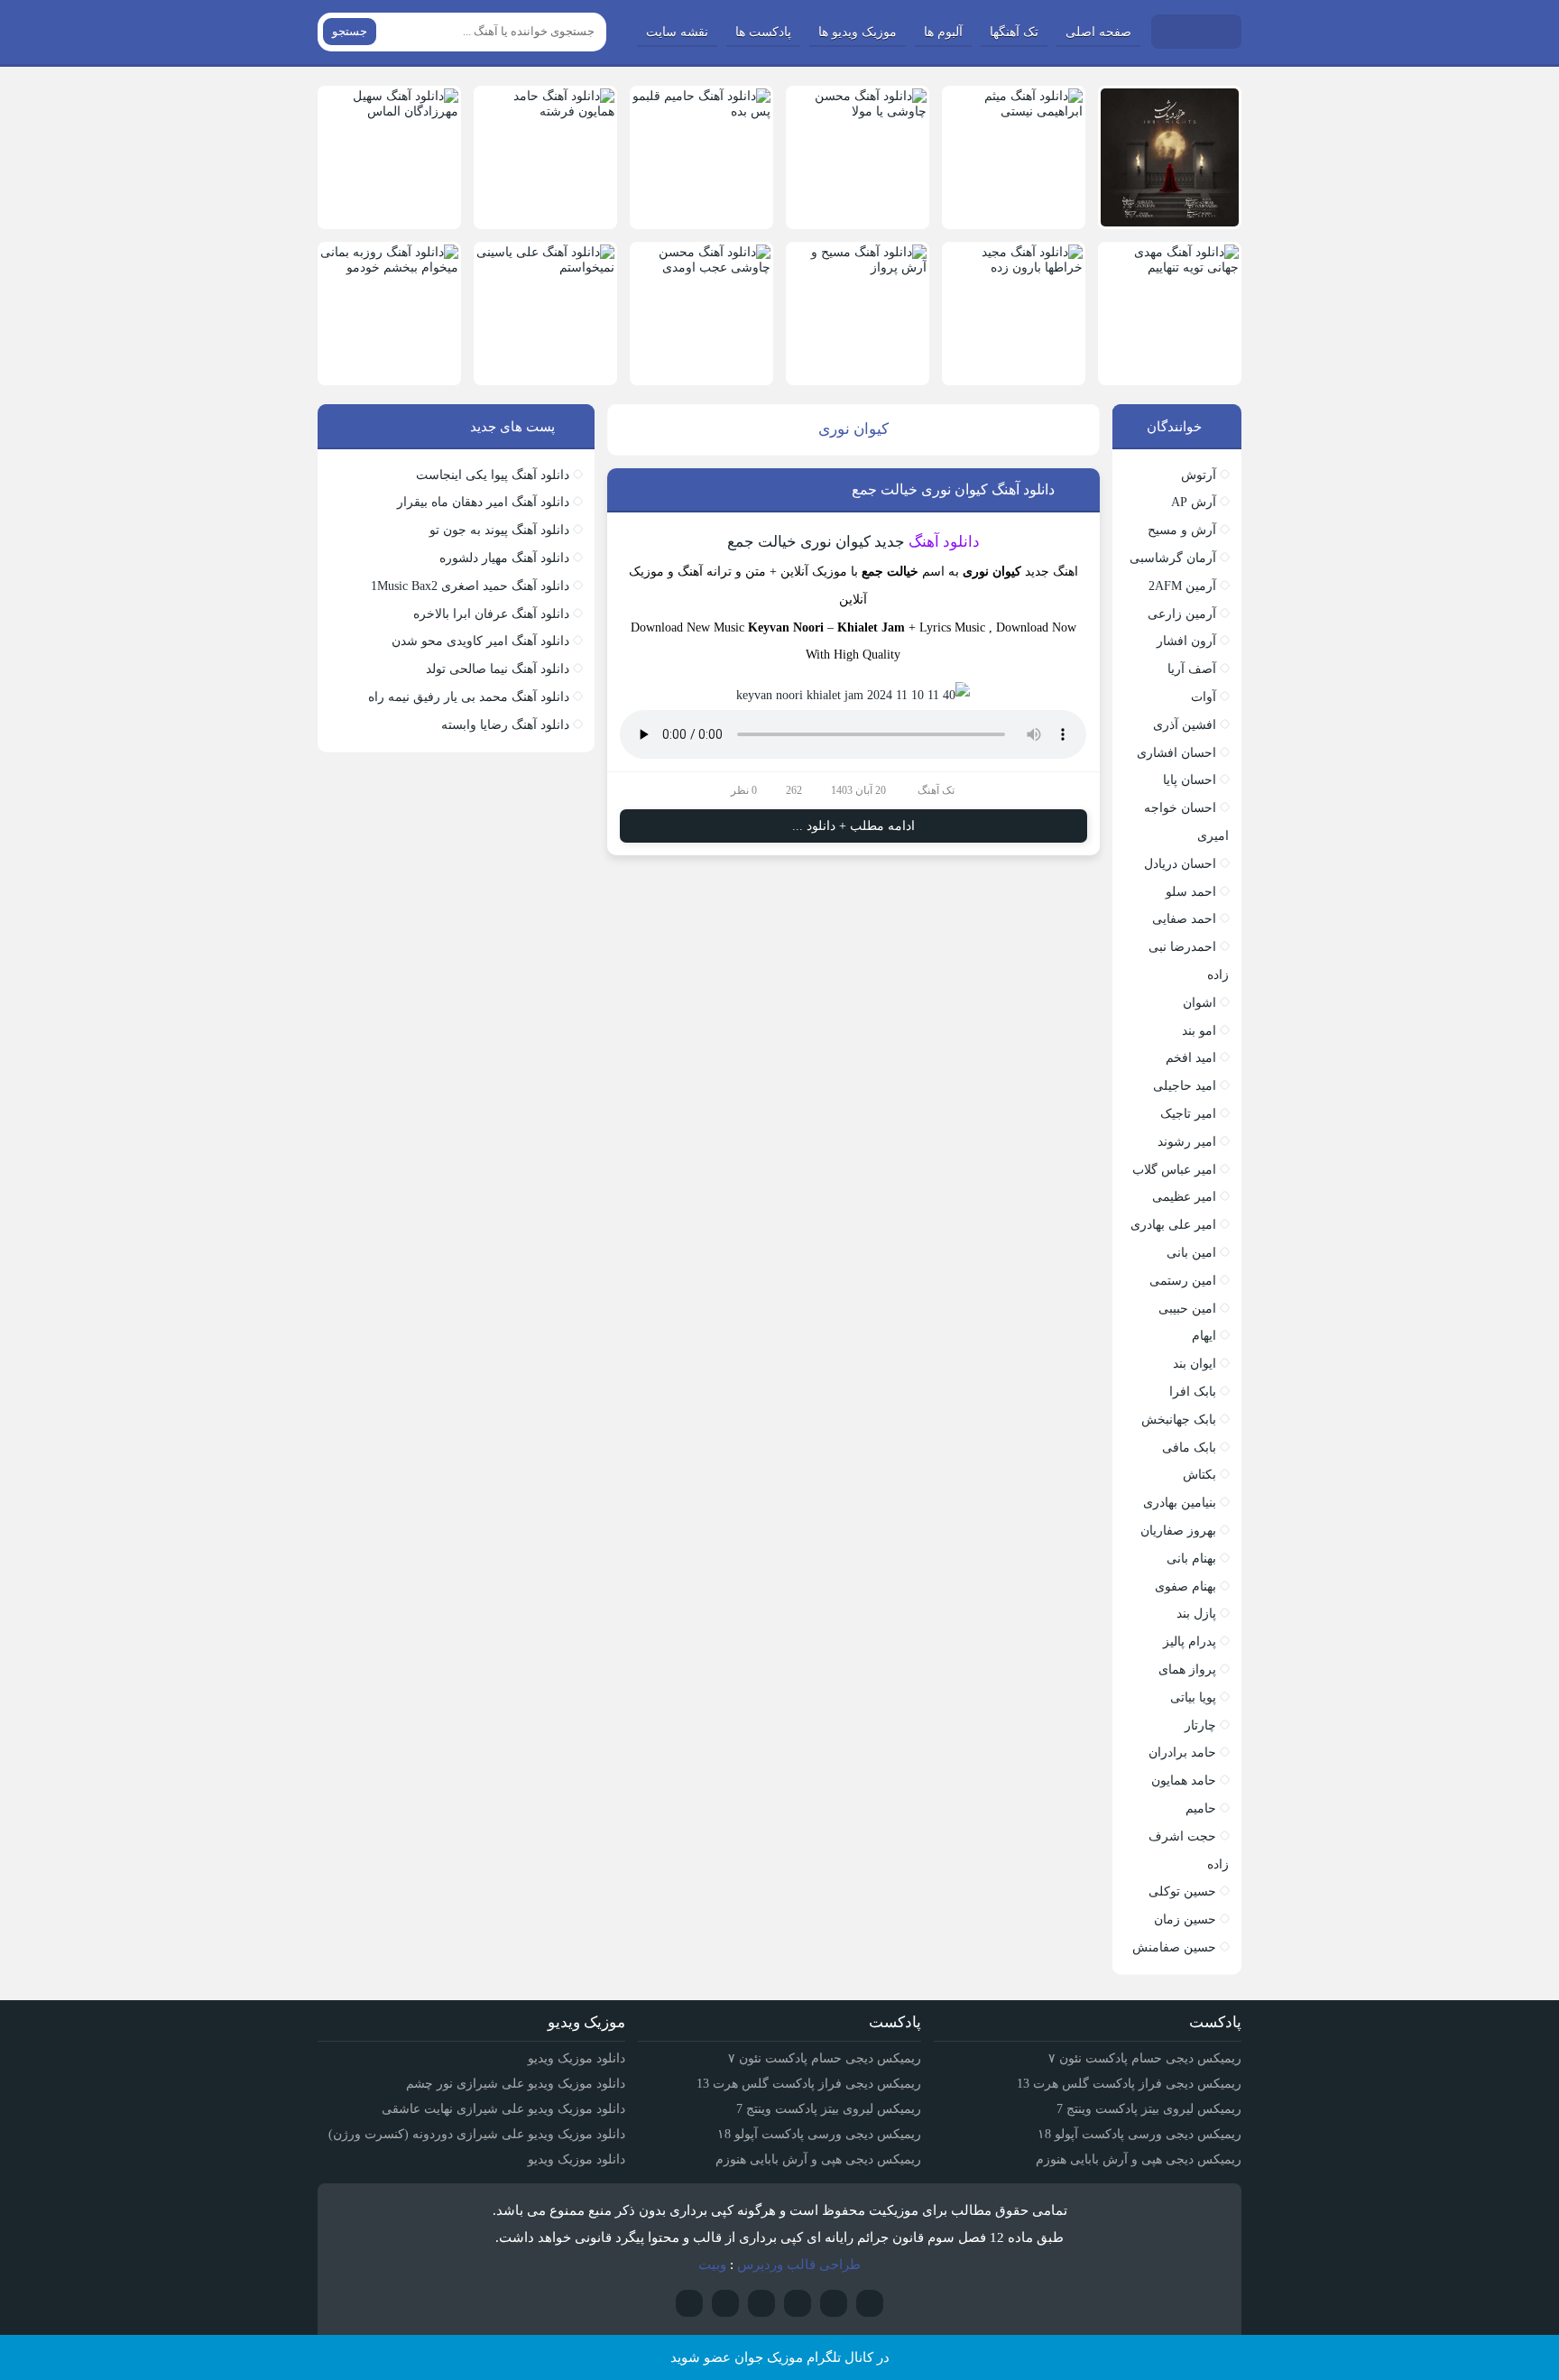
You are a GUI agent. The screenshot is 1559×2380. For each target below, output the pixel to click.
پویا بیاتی (1193, 1697)
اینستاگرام (834, 2303)
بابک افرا (1193, 1392)
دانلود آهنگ (944, 542)
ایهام (1204, 1336)
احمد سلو (1191, 892)
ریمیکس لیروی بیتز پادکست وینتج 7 (1149, 2109)
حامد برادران (1182, 1753)
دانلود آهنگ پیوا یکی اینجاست (493, 475)
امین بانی (1191, 1253)
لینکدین (725, 2303)
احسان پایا (1190, 780)
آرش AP (1194, 502)
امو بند (1199, 1031)
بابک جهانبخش (1179, 1420)
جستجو (350, 31)
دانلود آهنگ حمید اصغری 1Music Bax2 (470, 586)
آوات (1204, 697)
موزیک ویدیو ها (858, 32)
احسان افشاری (1176, 753)
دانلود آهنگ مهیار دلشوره (504, 558)
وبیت (712, 2265)
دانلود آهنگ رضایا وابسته (505, 725)
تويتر (761, 2303)
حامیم (1201, 1808)
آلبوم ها (943, 32)
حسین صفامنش (1174, 1947)
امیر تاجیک (1188, 1114)
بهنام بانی (1191, 1559)
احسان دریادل (1180, 864)
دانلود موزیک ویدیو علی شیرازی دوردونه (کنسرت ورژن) (477, 2134)
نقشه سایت (677, 32)
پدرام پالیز (1190, 1642)
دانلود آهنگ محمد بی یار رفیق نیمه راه (469, 697)
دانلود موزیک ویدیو (577, 2058)
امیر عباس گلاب (1174, 1170)
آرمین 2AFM (1182, 586)
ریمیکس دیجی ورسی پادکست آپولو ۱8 (1139, 2134)
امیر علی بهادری (1173, 1225)
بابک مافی (1189, 1448)
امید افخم (1191, 1058)
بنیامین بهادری (1180, 1503)
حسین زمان (1185, 1919)
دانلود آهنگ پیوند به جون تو (499, 530)
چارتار (1200, 1725)
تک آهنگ (936, 790)
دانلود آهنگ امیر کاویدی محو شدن (480, 641)
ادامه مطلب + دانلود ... (853, 826)
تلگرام (798, 2303)
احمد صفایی (1184, 919)
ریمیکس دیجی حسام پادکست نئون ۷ (1145, 2058)
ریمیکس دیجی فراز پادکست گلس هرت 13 (1129, 2084)
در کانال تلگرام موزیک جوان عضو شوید (780, 2357)
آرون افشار (1186, 641)
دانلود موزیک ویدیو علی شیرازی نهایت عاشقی (503, 2109)
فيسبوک (689, 2303)
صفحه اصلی (1098, 32)
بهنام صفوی (1185, 1587)
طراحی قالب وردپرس (799, 2265)
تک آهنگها (1014, 32)
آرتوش (1199, 475)
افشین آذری (1185, 725)
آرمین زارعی (1182, 614)
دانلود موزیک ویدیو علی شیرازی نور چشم (516, 2084)
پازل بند (1196, 1614)
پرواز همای (1187, 1670)
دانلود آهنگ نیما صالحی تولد (498, 669)
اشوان (1199, 1003)
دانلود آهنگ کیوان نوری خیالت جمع (953, 489)
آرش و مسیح (1182, 530)
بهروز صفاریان (1178, 1531)
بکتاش (1199, 1475)
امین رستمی (1183, 1281)
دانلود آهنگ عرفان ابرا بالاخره (491, 614)
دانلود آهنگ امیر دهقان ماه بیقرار (483, 502)
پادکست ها (763, 32)
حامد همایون (1184, 1780)
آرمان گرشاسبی (1173, 558)
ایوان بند (1195, 1364)
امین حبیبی (1187, 1309)
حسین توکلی (1182, 1891)
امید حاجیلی (1185, 1086)
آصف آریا (1192, 669)
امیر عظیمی (1184, 1197)
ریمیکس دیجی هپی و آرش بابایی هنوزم (1139, 2159)
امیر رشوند (1187, 1142)
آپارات (870, 2303)
